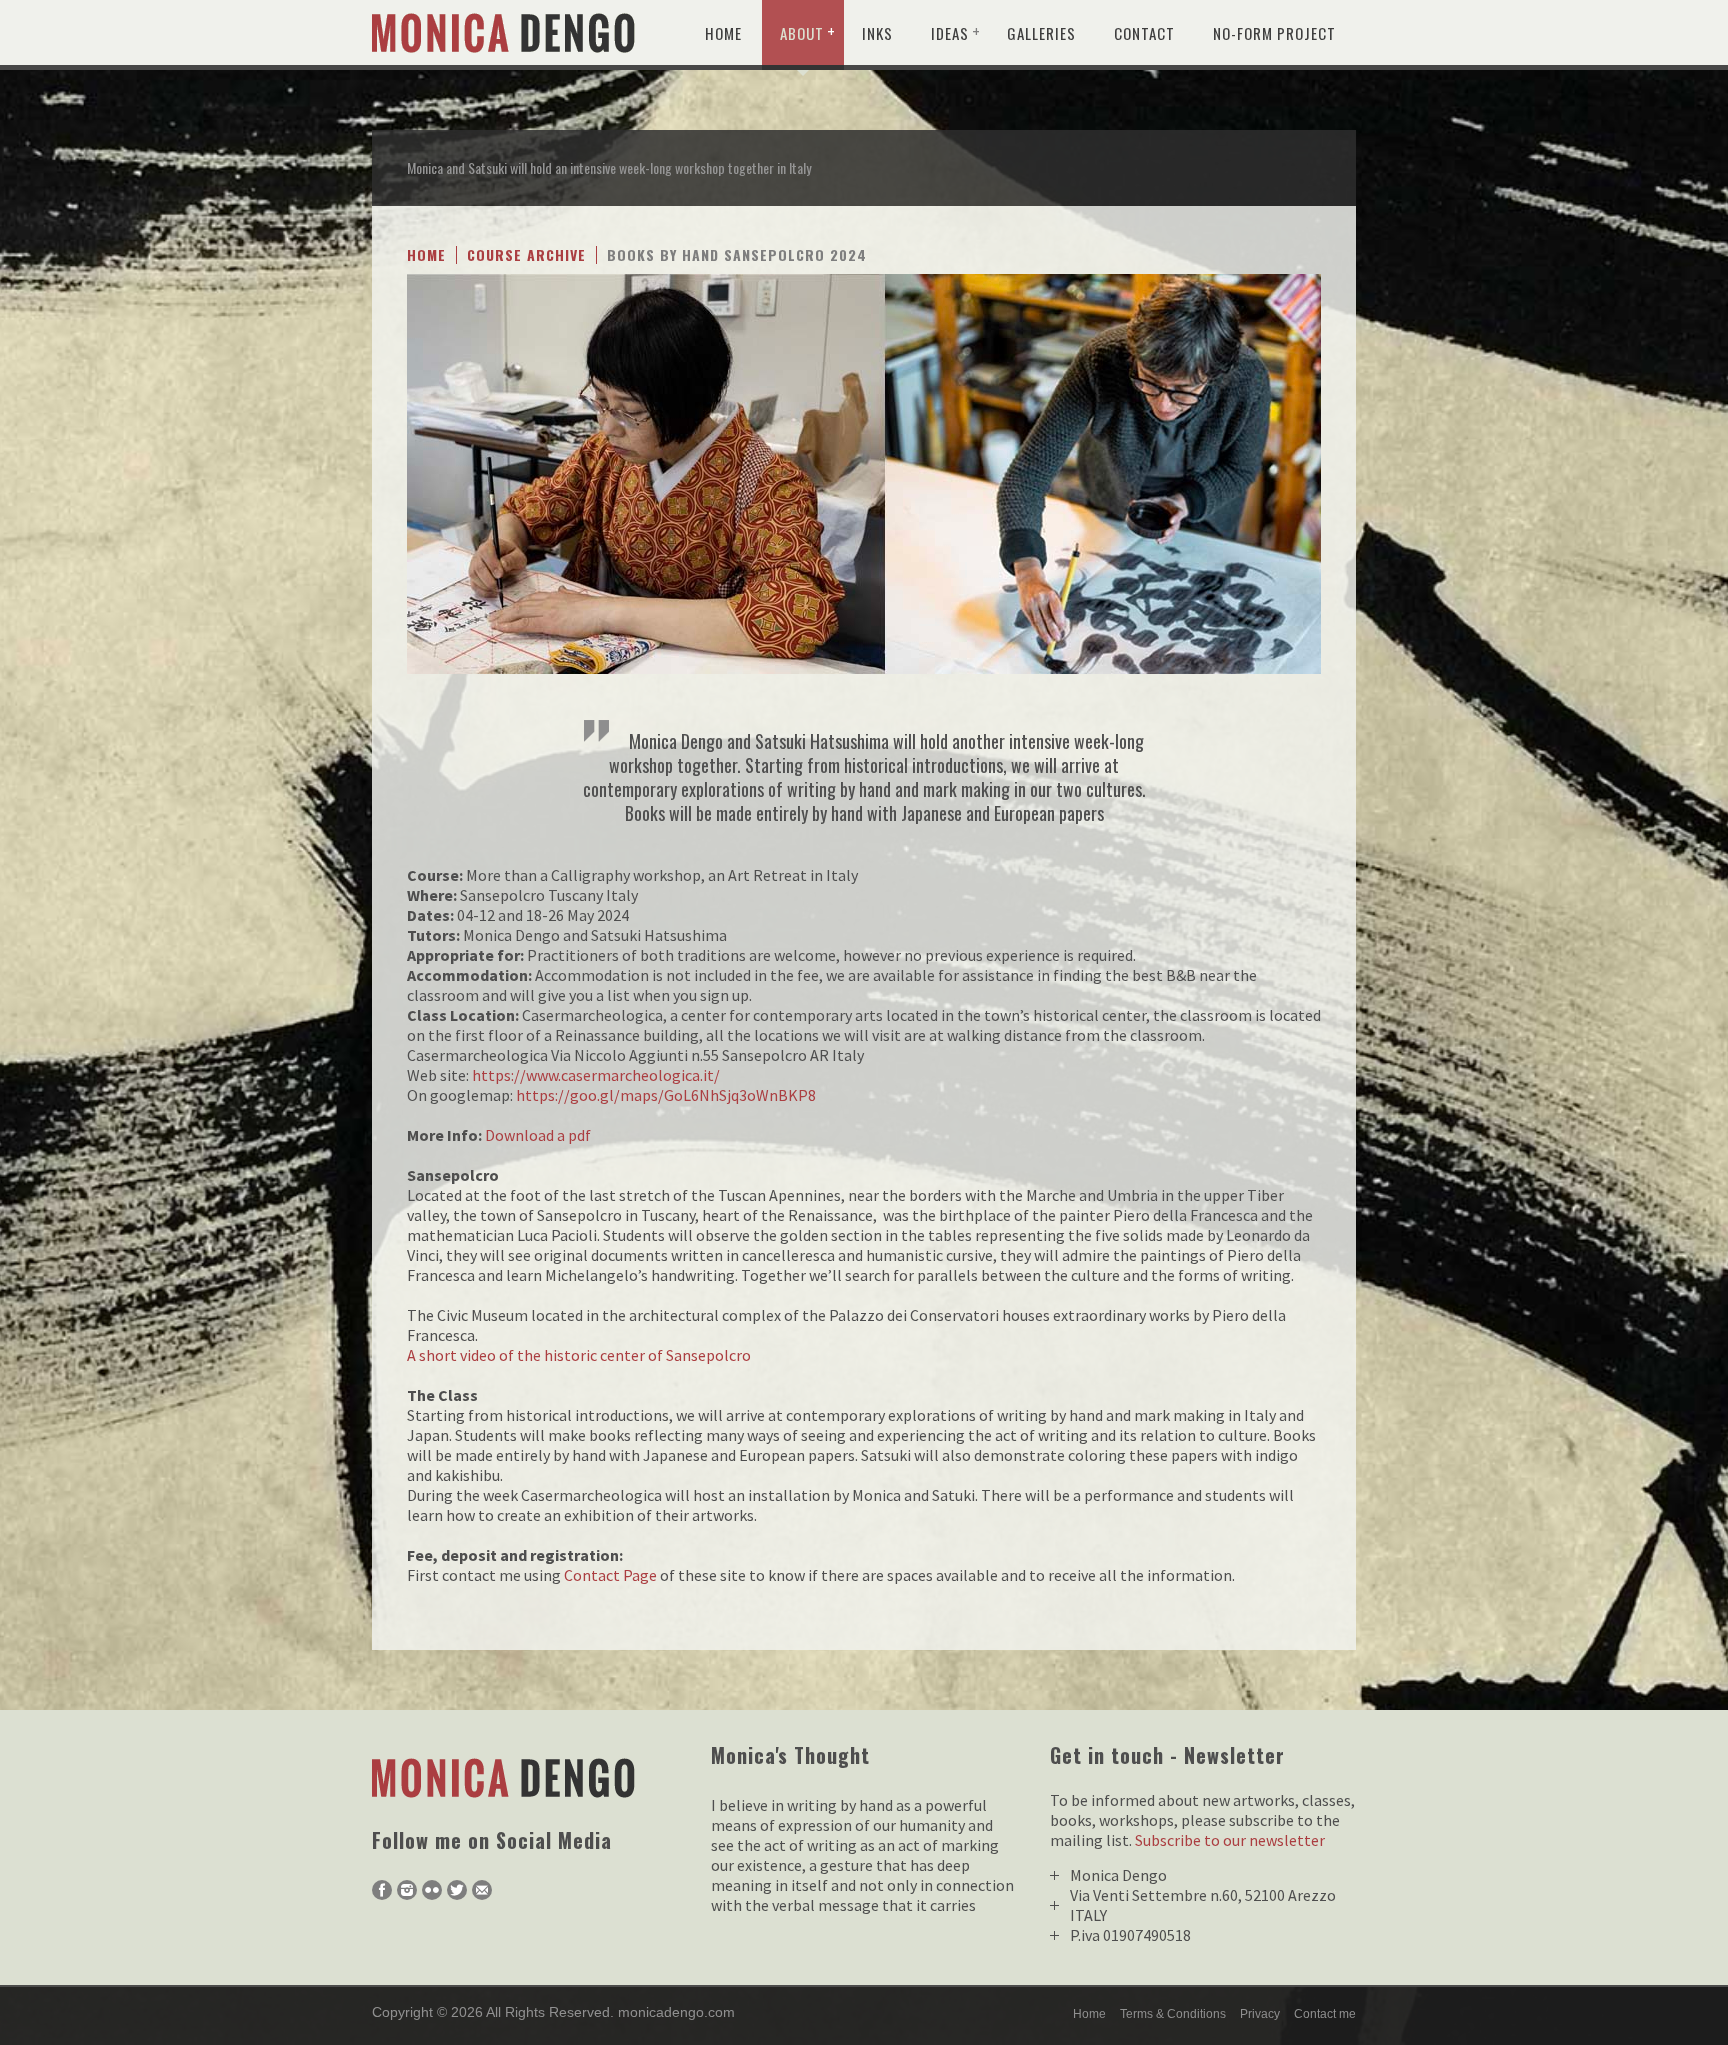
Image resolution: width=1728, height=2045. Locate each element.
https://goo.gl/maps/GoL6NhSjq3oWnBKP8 (666, 1095)
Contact (1144, 33)
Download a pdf (538, 1135)
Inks (877, 33)
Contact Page (610, 1575)
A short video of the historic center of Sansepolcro (579, 1355)
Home (723, 33)
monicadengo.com (676, 2012)
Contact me (1325, 2014)
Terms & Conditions (1173, 2014)
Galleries (1041, 33)
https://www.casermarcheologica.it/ (596, 1075)
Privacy (1260, 2014)
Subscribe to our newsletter (1230, 1840)
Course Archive (526, 254)
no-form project (1274, 33)
